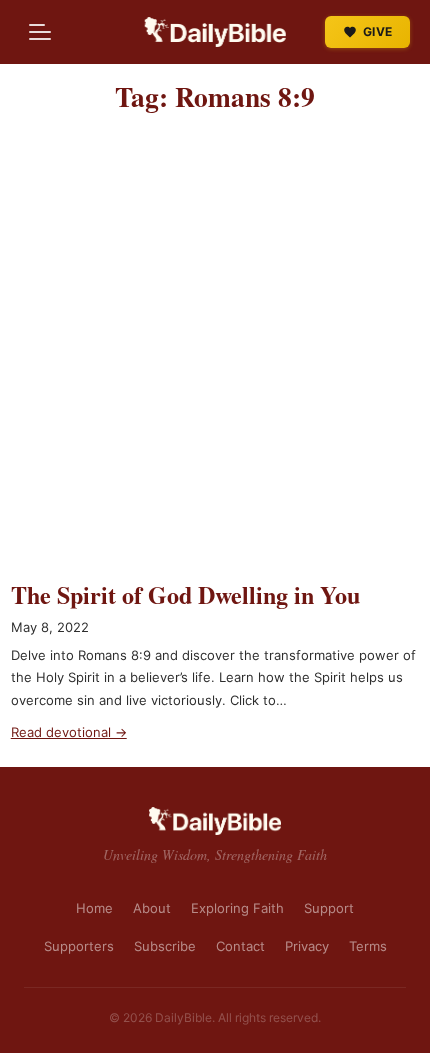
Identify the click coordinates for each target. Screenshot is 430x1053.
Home (94, 908)
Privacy (307, 946)
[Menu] (40, 32)
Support (329, 908)
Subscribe (165, 946)
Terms (368, 946)
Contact (240, 946)
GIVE (377, 31)
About (152, 908)
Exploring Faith (237, 908)
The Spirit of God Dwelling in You (185, 595)
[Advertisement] (215, 356)
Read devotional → (69, 732)
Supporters (79, 946)
